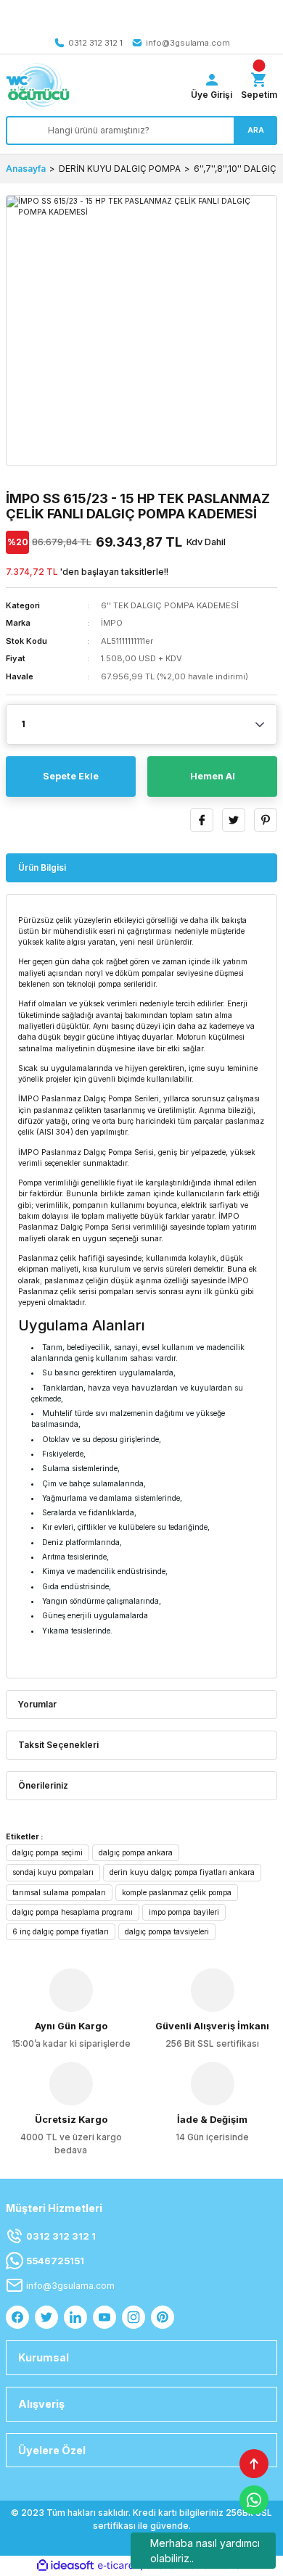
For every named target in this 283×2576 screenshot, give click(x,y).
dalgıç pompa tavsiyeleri (167, 1931)
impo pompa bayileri (184, 1912)
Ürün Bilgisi (42, 867)
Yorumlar (37, 1704)
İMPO (112, 623)
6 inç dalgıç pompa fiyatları (61, 1931)
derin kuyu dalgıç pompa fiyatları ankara (182, 1872)
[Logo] (38, 87)
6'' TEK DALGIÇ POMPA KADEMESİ (170, 605)
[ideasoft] (65, 2566)
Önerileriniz (43, 1785)
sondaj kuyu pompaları (53, 1872)
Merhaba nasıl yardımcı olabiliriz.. (205, 2551)
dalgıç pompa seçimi (48, 1852)
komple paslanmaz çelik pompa (177, 1892)
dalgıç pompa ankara (136, 1852)
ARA (256, 130)
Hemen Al (213, 776)
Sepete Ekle (71, 776)
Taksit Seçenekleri (58, 1745)
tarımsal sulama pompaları (59, 1892)
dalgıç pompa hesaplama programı (73, 1912)
